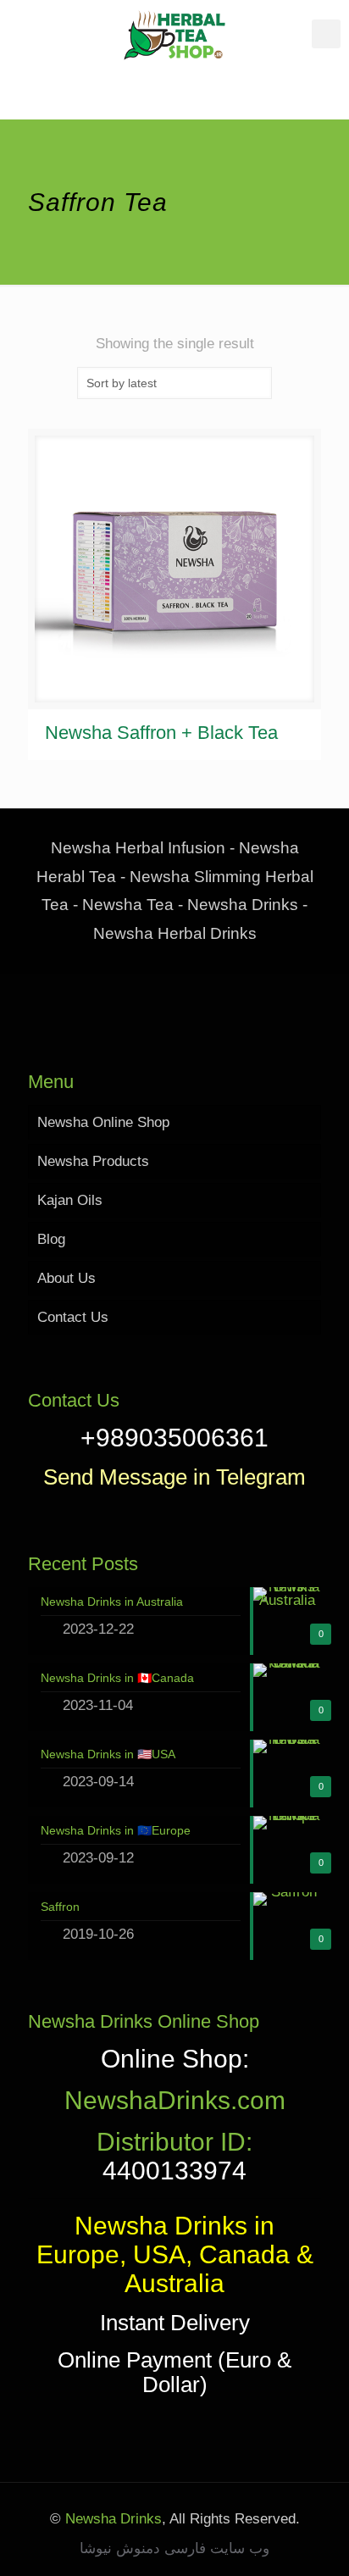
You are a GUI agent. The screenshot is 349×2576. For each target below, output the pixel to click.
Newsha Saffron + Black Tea (161, 733)
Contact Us (73, 1317)
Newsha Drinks (111, 2519)
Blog (51, 1239)
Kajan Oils (70, 1200)
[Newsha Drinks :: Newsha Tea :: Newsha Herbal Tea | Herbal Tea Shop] (174, 34)
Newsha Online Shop (103, 1122)
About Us (66, 1278)
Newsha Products (93, 1161)
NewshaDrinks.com (175, 2100)
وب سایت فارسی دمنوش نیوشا (174, 2548)
